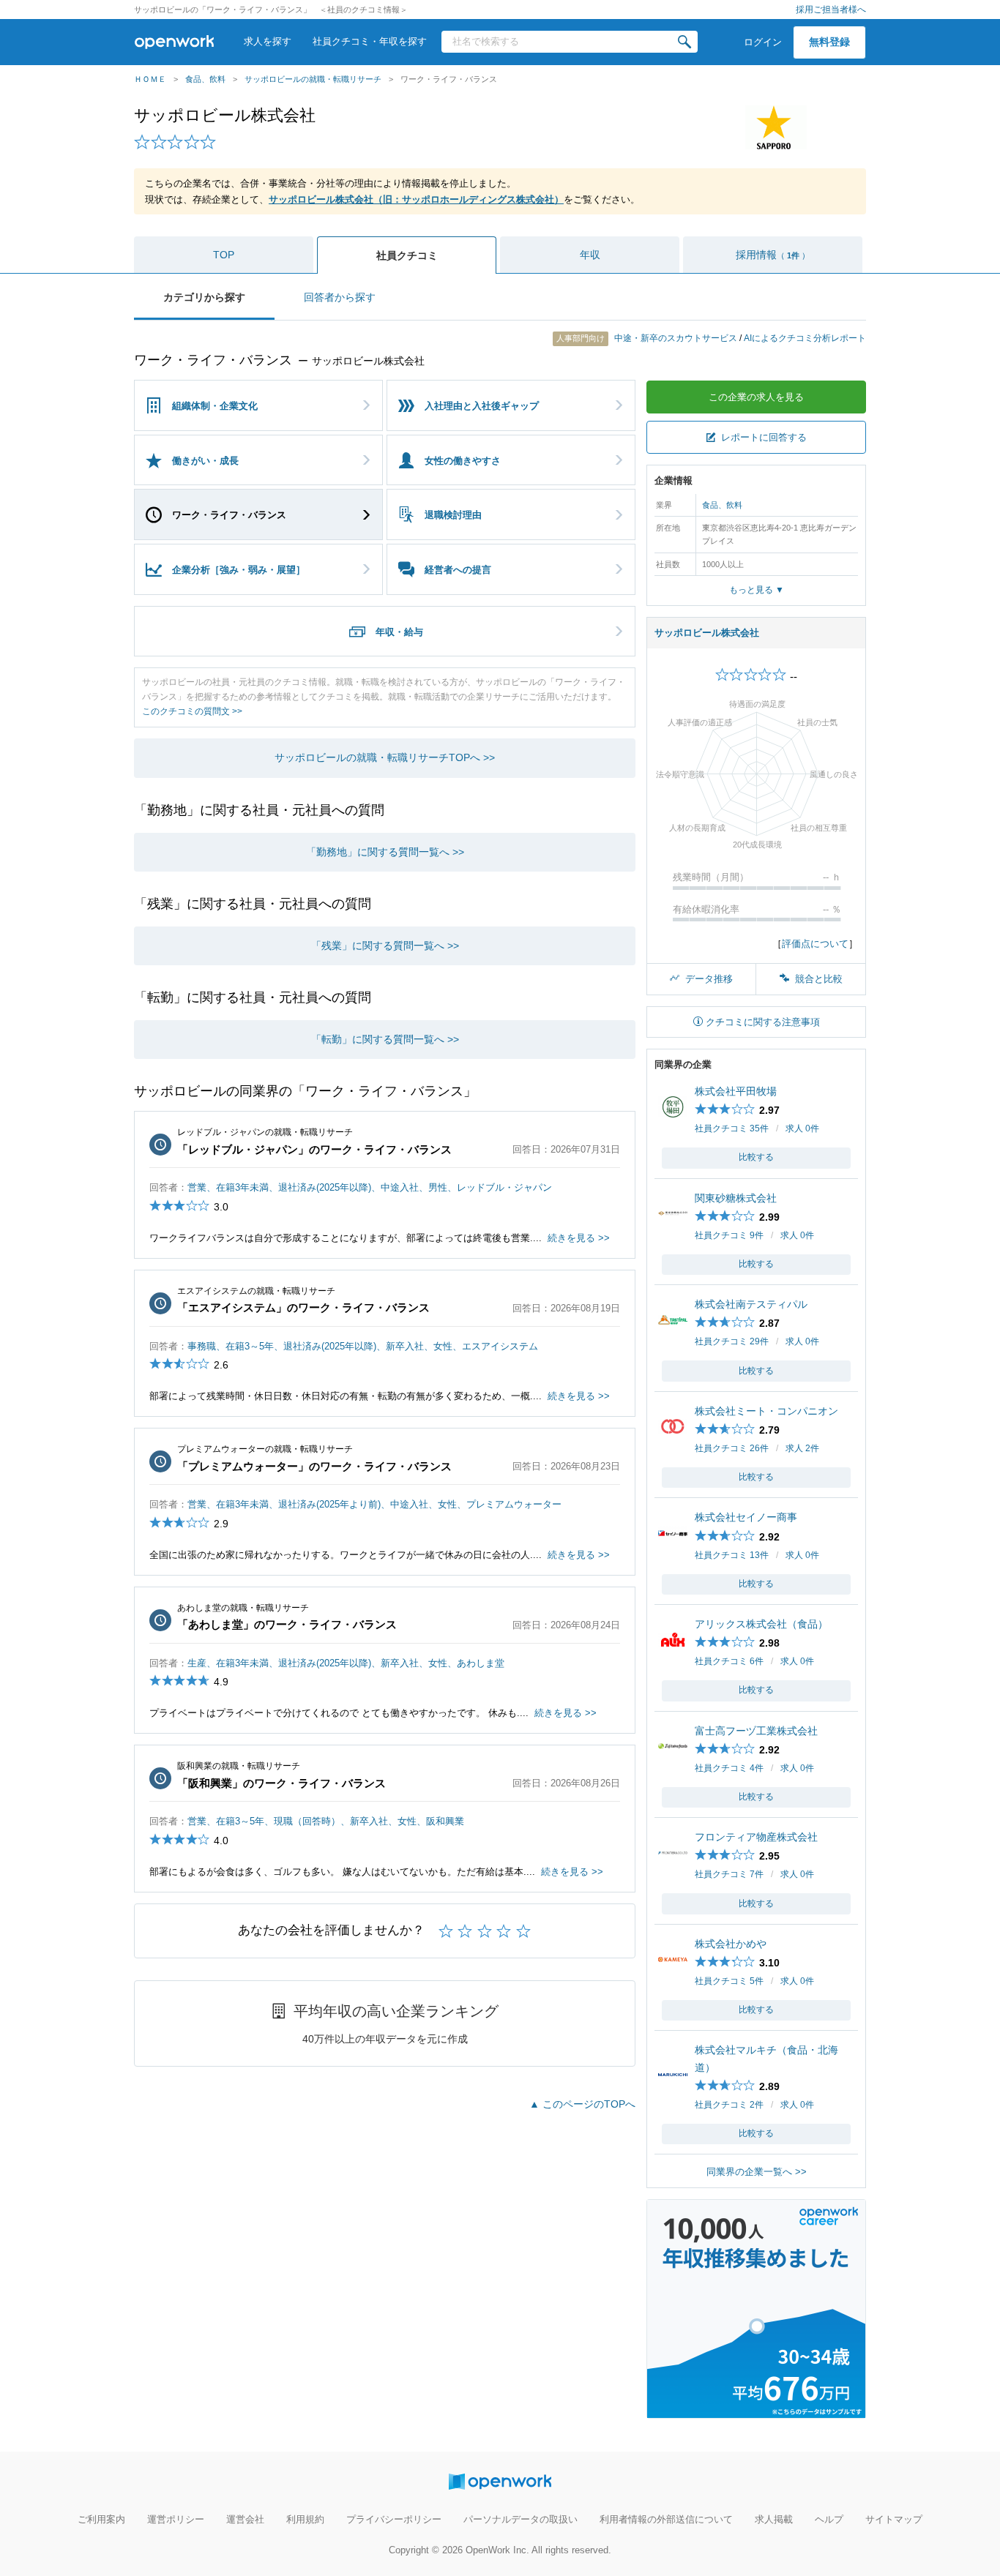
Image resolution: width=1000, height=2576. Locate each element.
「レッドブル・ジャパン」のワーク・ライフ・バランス (314, 1149)
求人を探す (268, 41)
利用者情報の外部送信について (666, 2519)
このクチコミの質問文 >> (192, 711)
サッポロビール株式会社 (225, 115)
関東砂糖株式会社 (736, 1198)
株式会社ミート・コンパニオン (766, 1411)
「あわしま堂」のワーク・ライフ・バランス (287, 1624)
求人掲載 (774, 2519)
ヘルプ (829, 2519)
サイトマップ (894, 2519)
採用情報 (773, 255)
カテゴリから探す (204, 297)
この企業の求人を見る (756, 397)
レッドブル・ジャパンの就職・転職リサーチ (265, 1132)
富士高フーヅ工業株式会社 (756, 1731)
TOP (224, 255)
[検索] (684, 42)
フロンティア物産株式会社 (756, 1837)
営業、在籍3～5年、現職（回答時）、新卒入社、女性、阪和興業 (326, 1821)
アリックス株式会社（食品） (761, 1624)
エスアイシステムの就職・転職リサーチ (256, 1291)
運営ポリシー (176, 2519)
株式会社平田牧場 (736, 1091)
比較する (756, 1157)
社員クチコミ (407, 255)
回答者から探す (340, 297)
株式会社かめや (731, 1944)
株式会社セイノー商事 (746, 1517)
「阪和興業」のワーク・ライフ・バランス (281, 1783)
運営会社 (245, 2519)
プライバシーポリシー (394, 2519)
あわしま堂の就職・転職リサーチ (243, 1608)
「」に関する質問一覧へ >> (385, 852)
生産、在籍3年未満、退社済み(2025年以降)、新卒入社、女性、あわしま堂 (346, 1663)
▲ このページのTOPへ (582, 2104)
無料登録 (829, 42)
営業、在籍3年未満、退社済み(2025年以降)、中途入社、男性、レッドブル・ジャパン (370, 1187)
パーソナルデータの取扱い (520, 2519)
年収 (590, 255)
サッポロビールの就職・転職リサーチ (313, 79)
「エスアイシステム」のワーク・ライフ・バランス (303, 1307)
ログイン (763, 42)
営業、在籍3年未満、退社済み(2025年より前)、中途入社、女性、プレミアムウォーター (374, 1504)
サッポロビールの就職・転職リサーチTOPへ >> (385, 757)
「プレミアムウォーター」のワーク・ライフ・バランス (314, 1466)
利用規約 (305, 2519)
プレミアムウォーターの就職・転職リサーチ (265, 1449)
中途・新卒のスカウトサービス (648, 338)
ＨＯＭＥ (150, 79)
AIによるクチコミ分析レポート (805, 338)
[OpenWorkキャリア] (756, 2410)
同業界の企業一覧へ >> (757, 2172)
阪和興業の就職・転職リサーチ (239, 1766)
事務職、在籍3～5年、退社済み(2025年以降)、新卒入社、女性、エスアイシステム (363, 1346)
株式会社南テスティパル (751, 1304)
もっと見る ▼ (757, 590)
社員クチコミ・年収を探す (370, 41)
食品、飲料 (205, 79)
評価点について (815, 944)
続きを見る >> (579, 1238)
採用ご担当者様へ (831, 10)
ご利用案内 (101, 2519)
